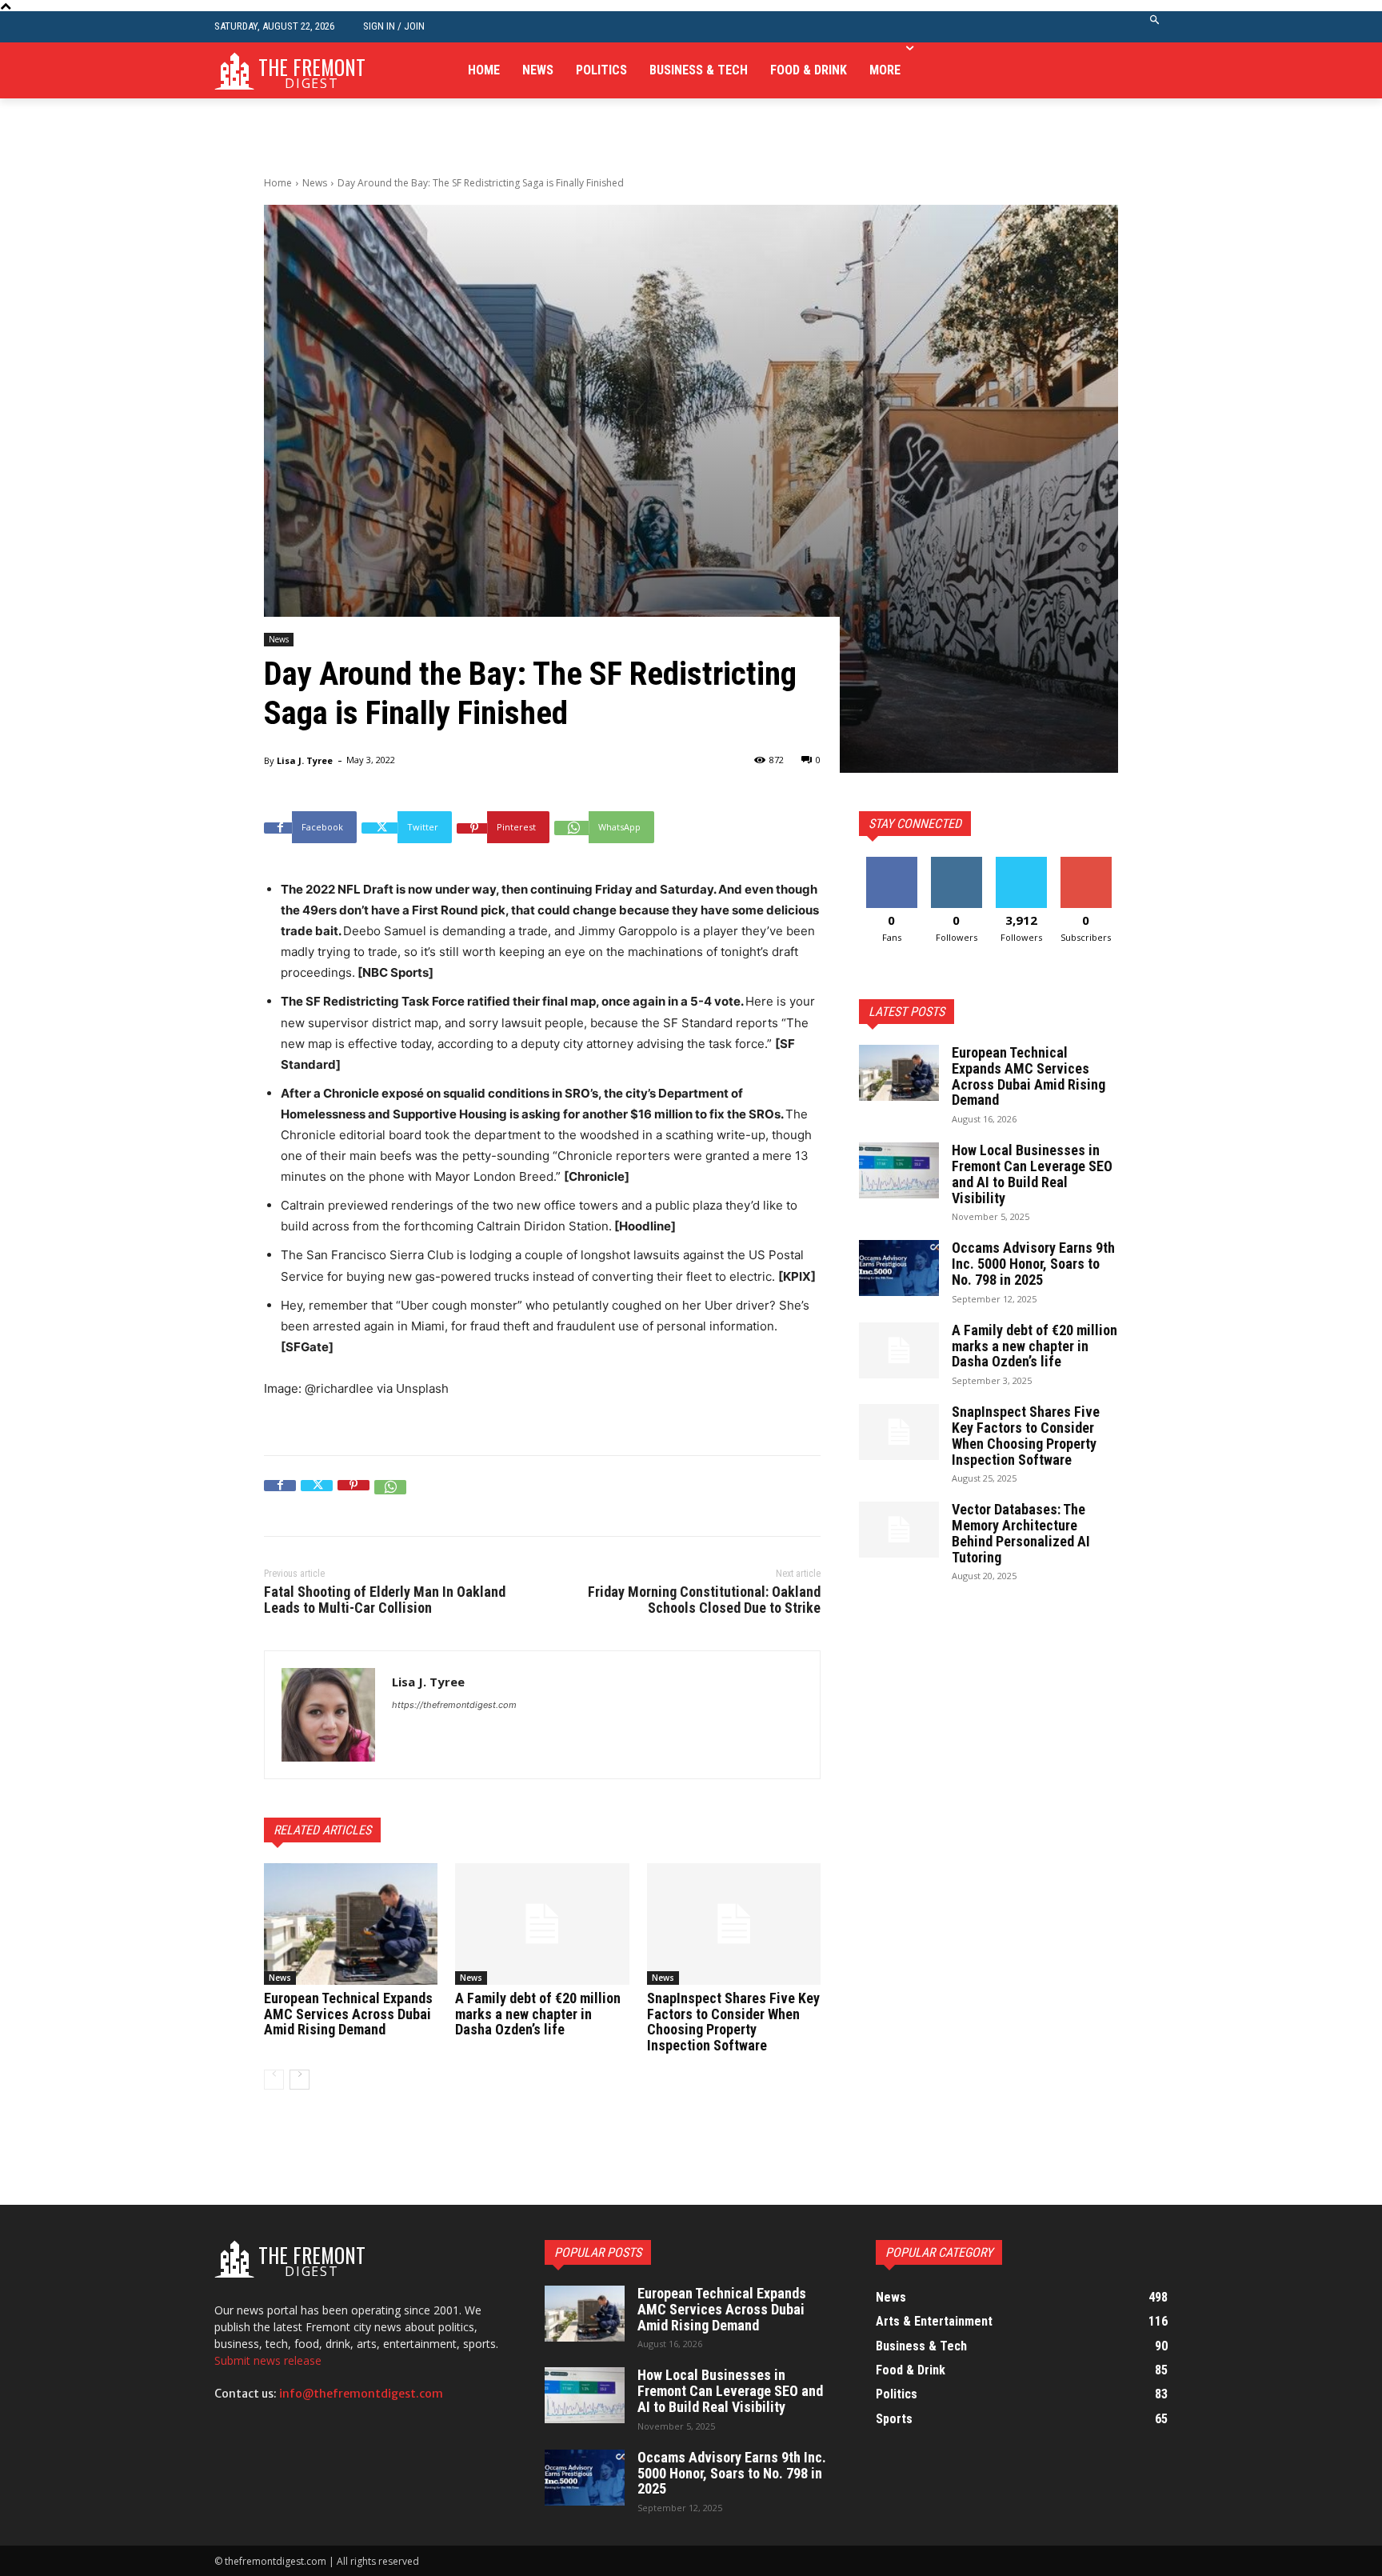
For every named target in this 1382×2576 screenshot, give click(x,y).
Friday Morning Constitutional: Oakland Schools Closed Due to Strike (704, 1600)
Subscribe (1086, 863)
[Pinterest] (353, 1496)
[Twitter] (317, 1496)
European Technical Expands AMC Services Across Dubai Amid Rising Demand (348, 2014)
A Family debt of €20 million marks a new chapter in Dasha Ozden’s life (538, 2014)
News (315, 183)
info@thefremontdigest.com (361, 2394)
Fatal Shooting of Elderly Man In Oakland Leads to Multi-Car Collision (385, 1600)
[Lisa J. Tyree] (328, 1715)
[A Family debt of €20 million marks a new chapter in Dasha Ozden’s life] (542, 1924)
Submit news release (268, 2360)
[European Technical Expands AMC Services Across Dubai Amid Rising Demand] (351, 1924)
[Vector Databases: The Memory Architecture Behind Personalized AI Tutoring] (899, 1530)
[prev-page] (274, 2080)
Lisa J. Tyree (305, 760)
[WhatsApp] (390, 1496)
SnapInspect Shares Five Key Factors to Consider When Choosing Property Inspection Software (733, 2022)
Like (891, 863)
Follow (956, 863)
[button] (1155, 27)
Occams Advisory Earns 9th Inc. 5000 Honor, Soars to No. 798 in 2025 (1033, 1264)
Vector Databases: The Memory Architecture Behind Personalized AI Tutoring (1021, 1533)
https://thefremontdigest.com (454, 1705)
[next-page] (300, 2080)
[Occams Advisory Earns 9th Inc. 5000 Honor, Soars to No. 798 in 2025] (899, 1268)
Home (278, 183)
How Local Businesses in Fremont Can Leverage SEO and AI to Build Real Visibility (1032, 1174)
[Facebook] (280, 1496)
